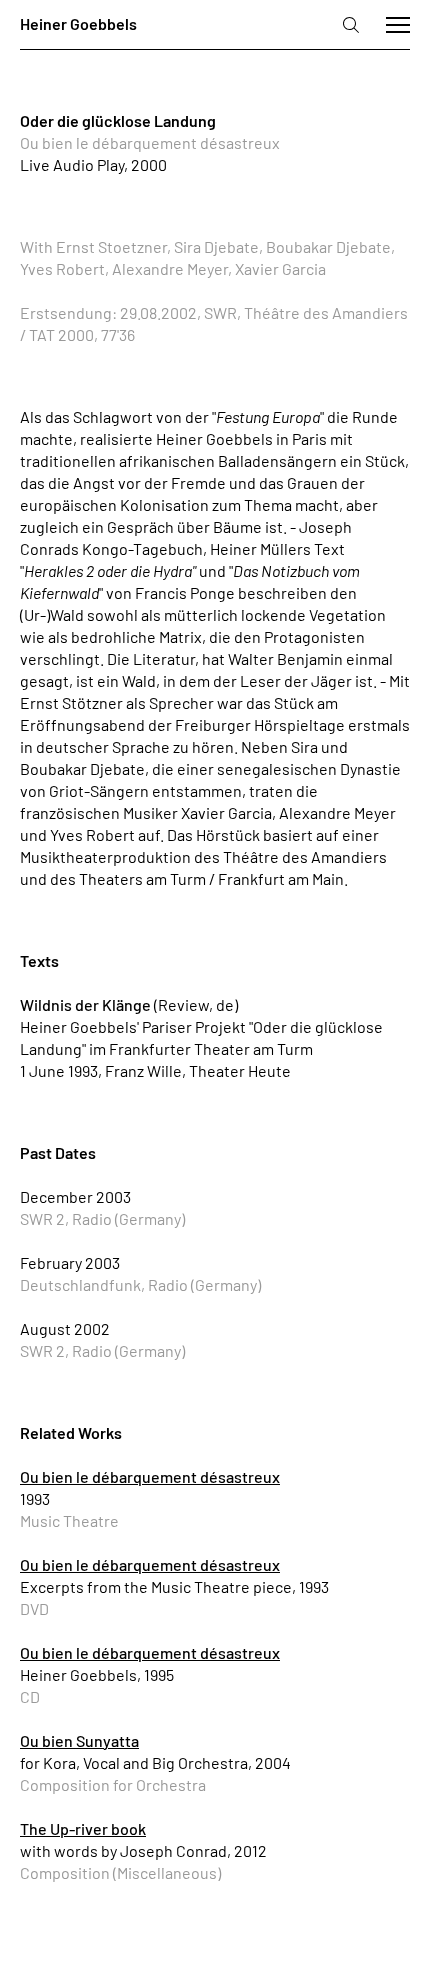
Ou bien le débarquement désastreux (150, 1476)
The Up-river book (83, 1828)
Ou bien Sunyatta (79, 1740)
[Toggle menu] (398, 25)
